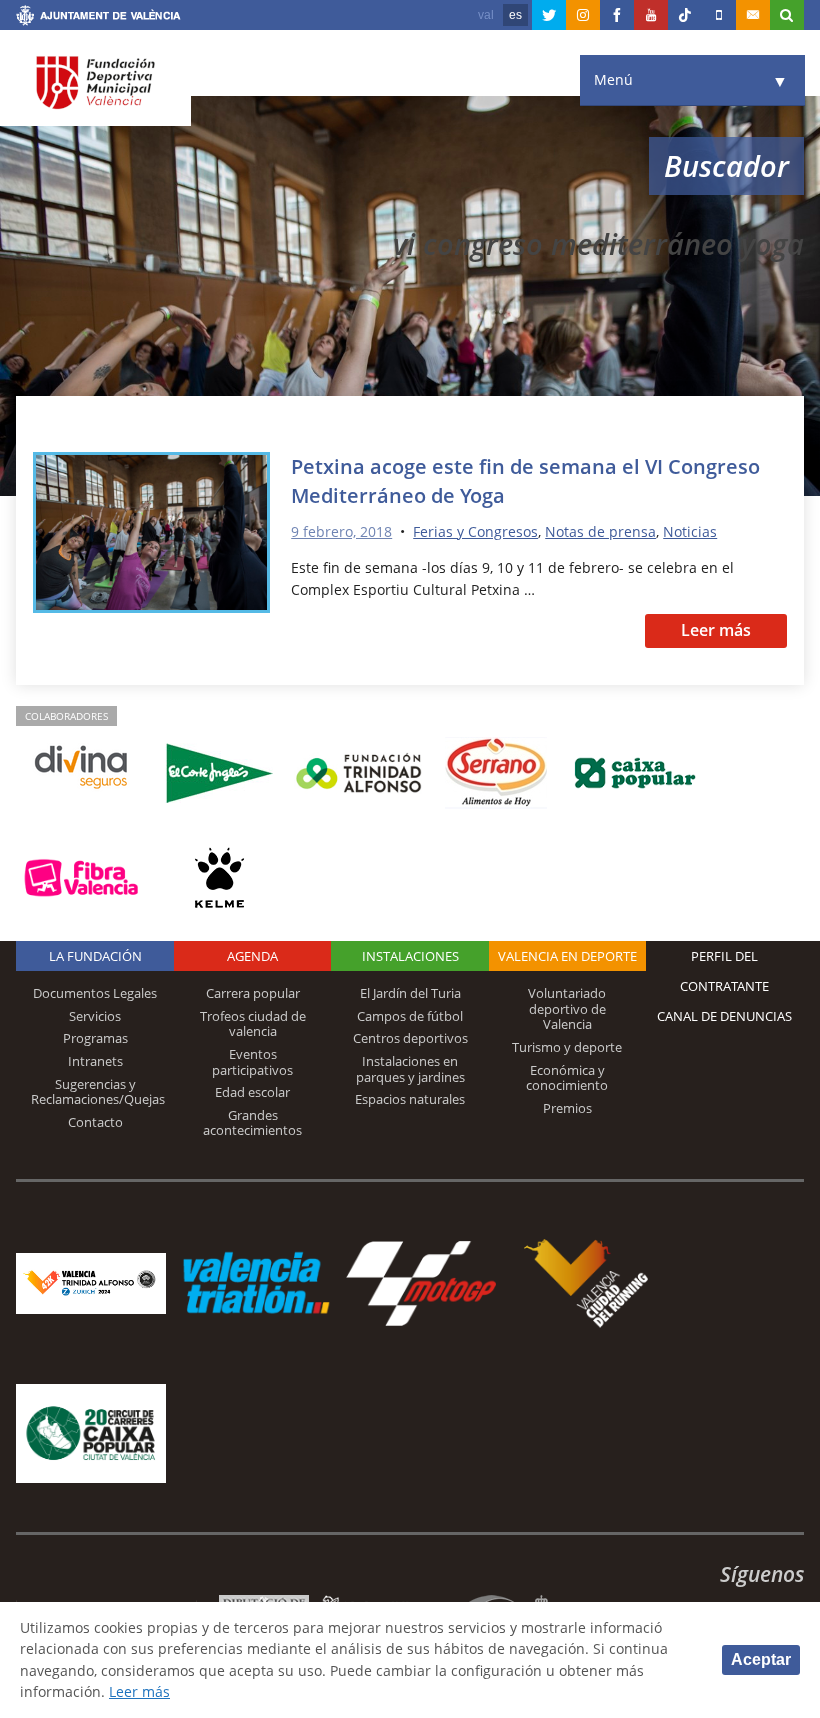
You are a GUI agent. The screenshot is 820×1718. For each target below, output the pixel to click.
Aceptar (761, 1659)
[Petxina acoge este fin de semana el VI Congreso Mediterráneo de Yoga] (152, 535)
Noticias (690, 531)
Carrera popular (253, 993)
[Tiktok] (685, 15)
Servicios (95, 1016)
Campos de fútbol (410, 1016)
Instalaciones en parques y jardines (410, 1069)
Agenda (252, 956)
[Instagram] (583, 15)
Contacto (95, 1122)
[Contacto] (753, 15)
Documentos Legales (95, 993)
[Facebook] (617, 15)
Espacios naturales (410, 1099)
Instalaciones (410, 956)
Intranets (95, 1061)
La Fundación (95, 956)
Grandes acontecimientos (252, 1123)
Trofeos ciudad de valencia (253, 1024)
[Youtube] (651, 15)
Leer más (716, 630)
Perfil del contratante (724, 971)
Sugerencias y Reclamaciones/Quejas (98, 1092)
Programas (95, 1038)
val (486, 15)
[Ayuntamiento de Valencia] (98, 18)
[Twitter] (549, 15)
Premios (567, 1108)
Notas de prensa (600, 531)
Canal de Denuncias (724, 1016)
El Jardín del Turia (410, 993)
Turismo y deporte (567, 1047)
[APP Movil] (719, 15)
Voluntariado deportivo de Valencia (567, 1008)
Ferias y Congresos (475, 531)
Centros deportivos (410, 1038)
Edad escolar (252, 1092)
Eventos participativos (252, 1062)
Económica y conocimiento (567, 1078)
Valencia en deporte (567, 956)
